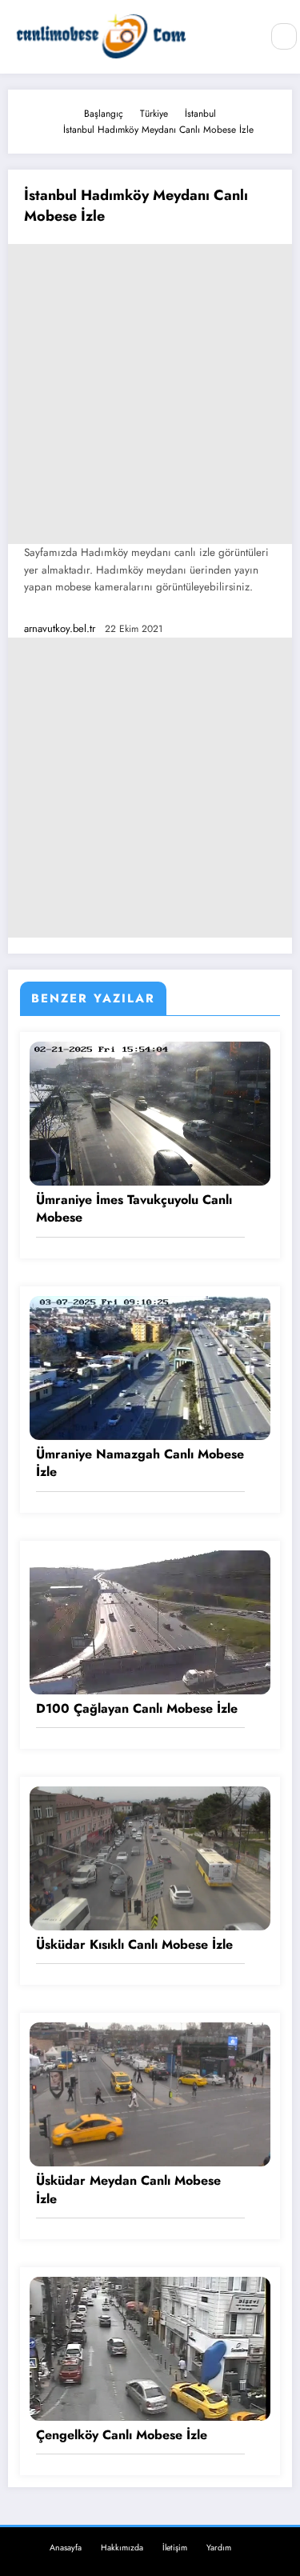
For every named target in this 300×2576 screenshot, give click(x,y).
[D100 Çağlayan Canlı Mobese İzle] (150, 1621)
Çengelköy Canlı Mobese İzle (122, 2435)
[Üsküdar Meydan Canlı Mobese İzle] (150, 2094)
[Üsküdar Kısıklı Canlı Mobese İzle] (150, 1858)
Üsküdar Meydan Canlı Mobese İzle (128, 2190)
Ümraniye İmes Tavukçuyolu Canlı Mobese (134, 1209)
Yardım (219, 2548)
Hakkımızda (122, 2548)
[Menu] (240, 37)
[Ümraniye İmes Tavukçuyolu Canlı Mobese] (150, 1113)
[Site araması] (284, 36)
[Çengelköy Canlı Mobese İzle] (150, 2348)
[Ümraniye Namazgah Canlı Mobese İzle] (150, 1367)
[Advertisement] (150, 394)
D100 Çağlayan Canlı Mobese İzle (137, 1709)
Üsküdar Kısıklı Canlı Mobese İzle (134, 1945)
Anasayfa (66, 2548)
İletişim (175, 2548)
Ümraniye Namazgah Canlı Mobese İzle (140, 1463)
